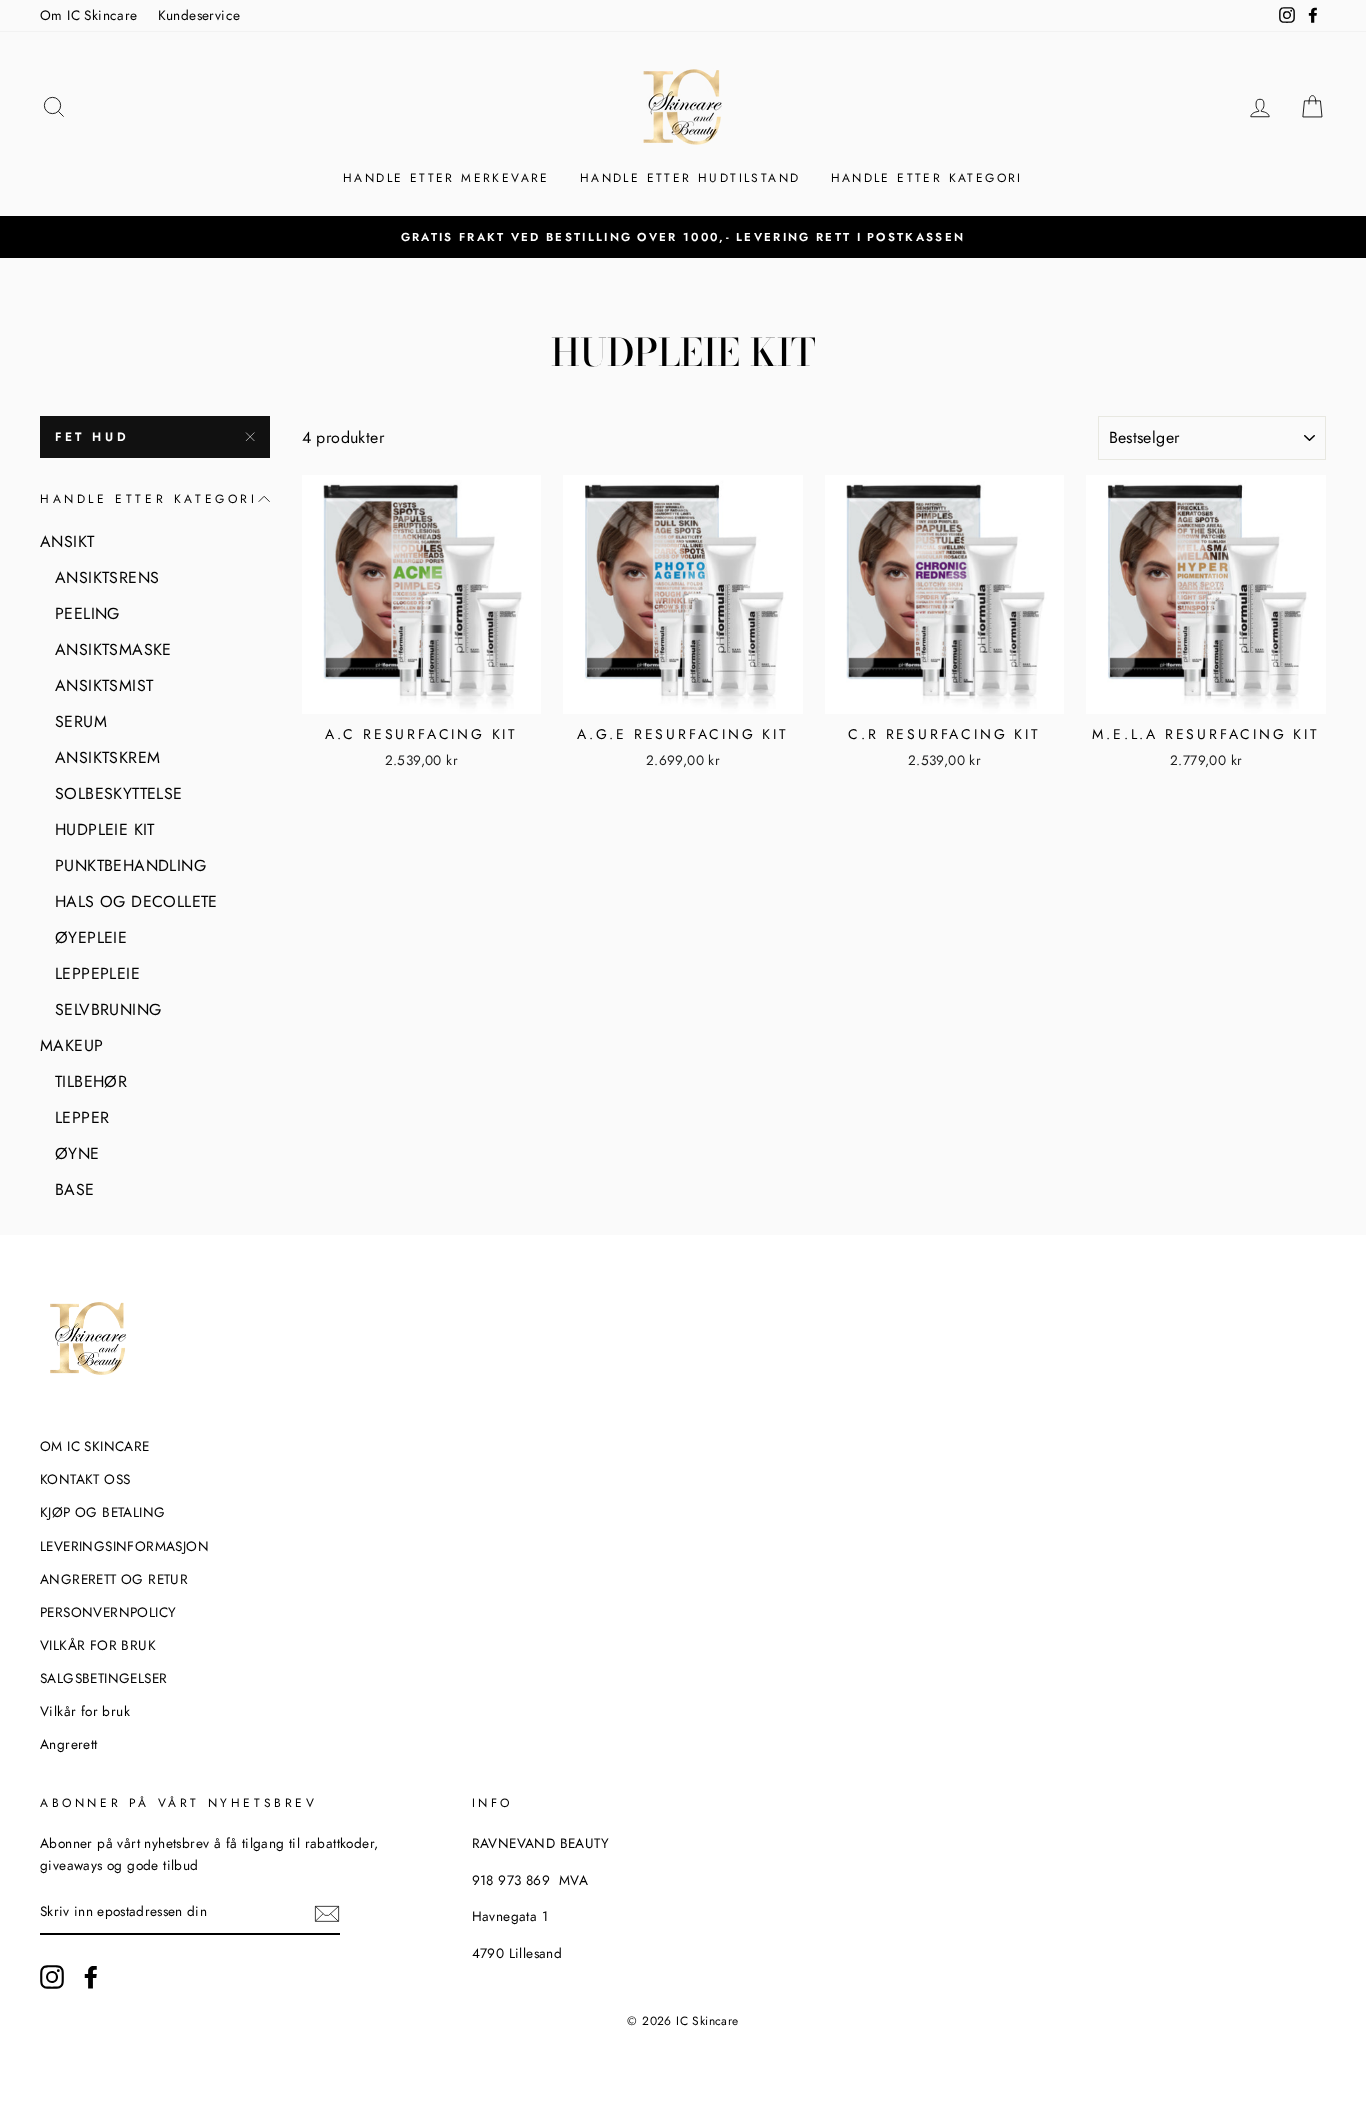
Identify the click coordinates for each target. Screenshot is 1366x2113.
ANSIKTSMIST (104, 685)
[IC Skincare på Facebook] (91, 1977)
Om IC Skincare (89, 15)
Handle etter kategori (927, 178)
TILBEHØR (91, 1081)
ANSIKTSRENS (107, 577)
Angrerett (69, 1744)
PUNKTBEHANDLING (130, 865)
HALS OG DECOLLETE (136, 901)
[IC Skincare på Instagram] (52, 1977)
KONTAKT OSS (85, 1479)
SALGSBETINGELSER (103, 1678)
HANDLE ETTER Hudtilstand (690, 178)
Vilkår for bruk (85, 1711)
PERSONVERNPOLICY (108, 1612)
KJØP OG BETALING (102, 1512)
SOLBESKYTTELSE (119, 793)
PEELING (87, 613)
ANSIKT (67, 541)
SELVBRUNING (108, 1009)
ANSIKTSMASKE (113, 649)
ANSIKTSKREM (107, 757)
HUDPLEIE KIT (105, 829)
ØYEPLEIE (91, 937)
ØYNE (77, 1153)
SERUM (81, 721)
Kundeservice (199, 15)
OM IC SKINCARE (95, 1446)
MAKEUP (71, 1045)
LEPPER (82, 1117)
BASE (75, 1189)
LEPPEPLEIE (97, 973)
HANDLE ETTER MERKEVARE (446, 178)
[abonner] (327, 1913)
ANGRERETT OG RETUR (114, 1579)
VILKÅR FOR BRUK (98, 1645)
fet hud (92, 437)
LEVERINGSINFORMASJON (124, 1546)
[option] (683, 237)
